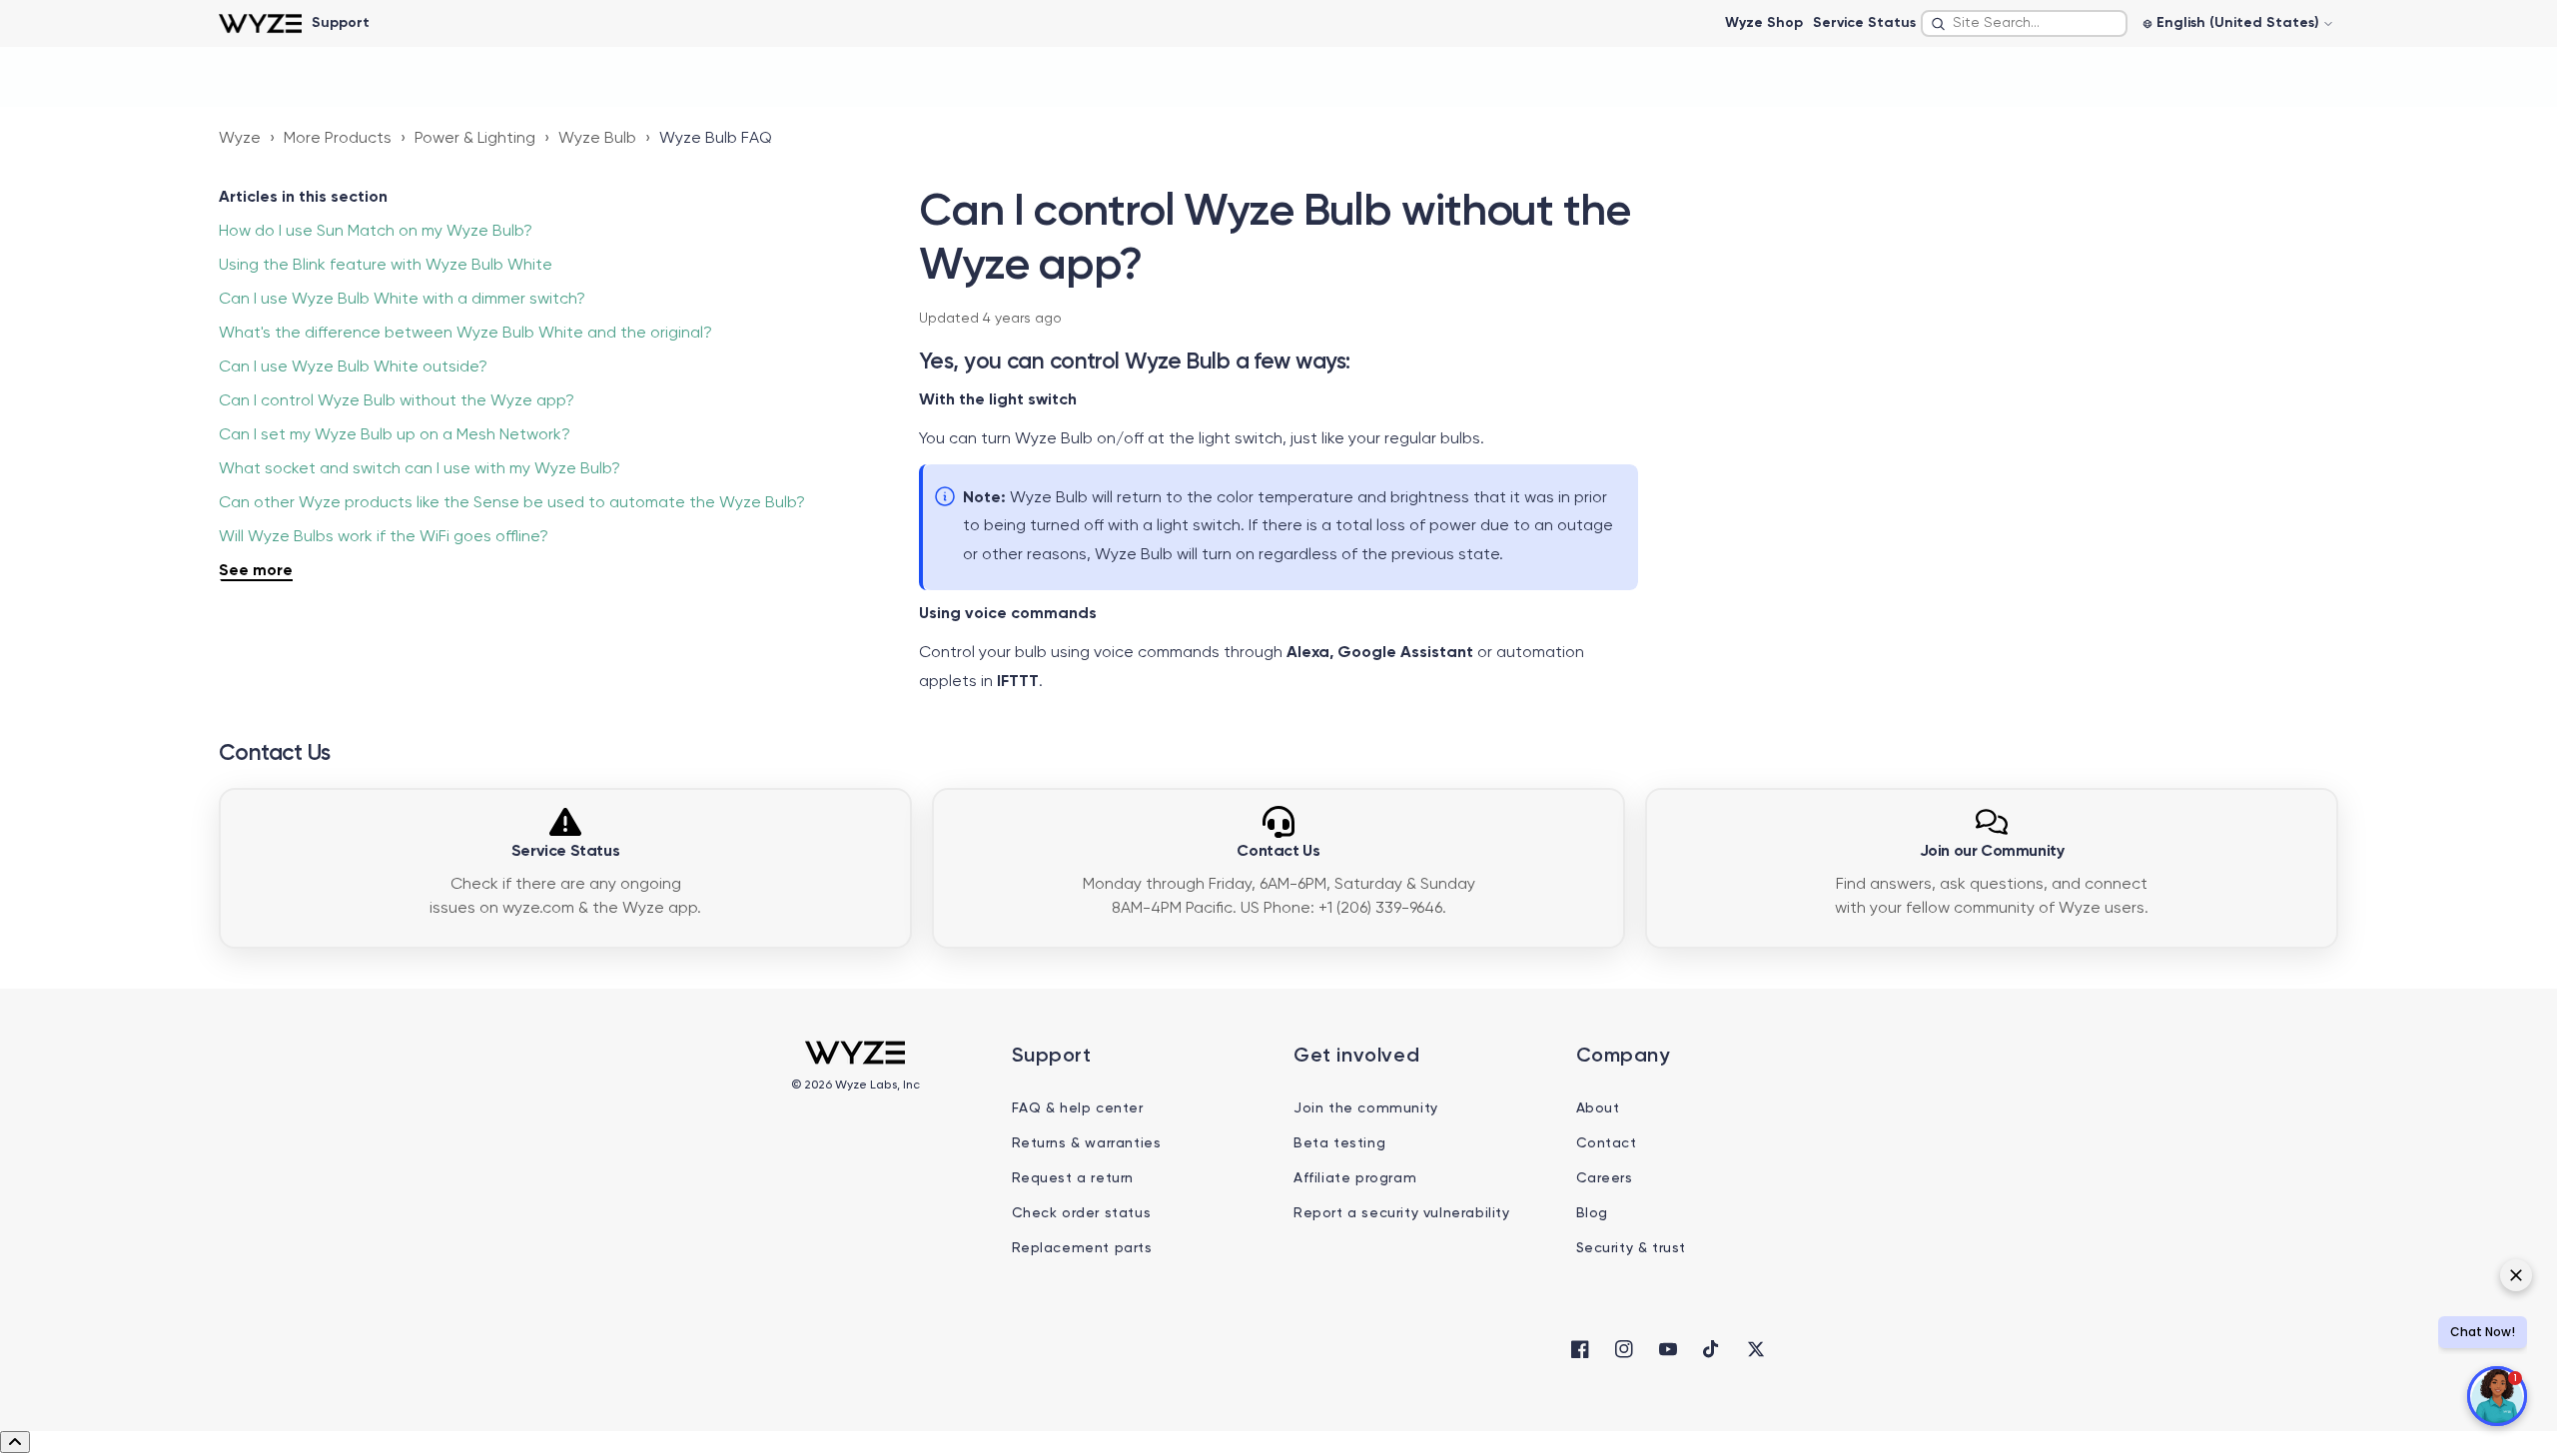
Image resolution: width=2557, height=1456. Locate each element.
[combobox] (2024, 23)
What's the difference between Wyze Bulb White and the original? (465, 334)
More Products (338, 139)
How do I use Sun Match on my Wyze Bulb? (376, 232)
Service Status (1864, 23)
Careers (1605, 1178)
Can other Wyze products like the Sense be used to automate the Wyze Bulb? (512, 503)
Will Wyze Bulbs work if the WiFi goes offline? (384, 537)
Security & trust (1632, 1248)
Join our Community (1992, 852)
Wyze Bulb (597, 139)
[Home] (260, 23)
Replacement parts (1082, 1248)
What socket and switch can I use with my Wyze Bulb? (420, 469)
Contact (1607, 1143)
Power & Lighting (475, 139)
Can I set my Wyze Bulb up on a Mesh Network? (395, 435)
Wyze (240, 139)
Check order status (1082, 1213)
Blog (1592, 1213)
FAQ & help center (1078, 1108)
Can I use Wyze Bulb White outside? (353, 367)
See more (256, 571)
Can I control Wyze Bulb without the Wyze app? (397, 401)
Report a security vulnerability (1402, 1213)
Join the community (1366, 1108)
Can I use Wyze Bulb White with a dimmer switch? (402, 300)
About (1598, 1108)
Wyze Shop (1764, 23)
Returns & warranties (1087, 1143)
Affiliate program (1355, 1178)
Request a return (1073, 1178)
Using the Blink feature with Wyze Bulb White (386, 266)
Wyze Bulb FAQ (716, 139)
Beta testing (1339, 1143)
